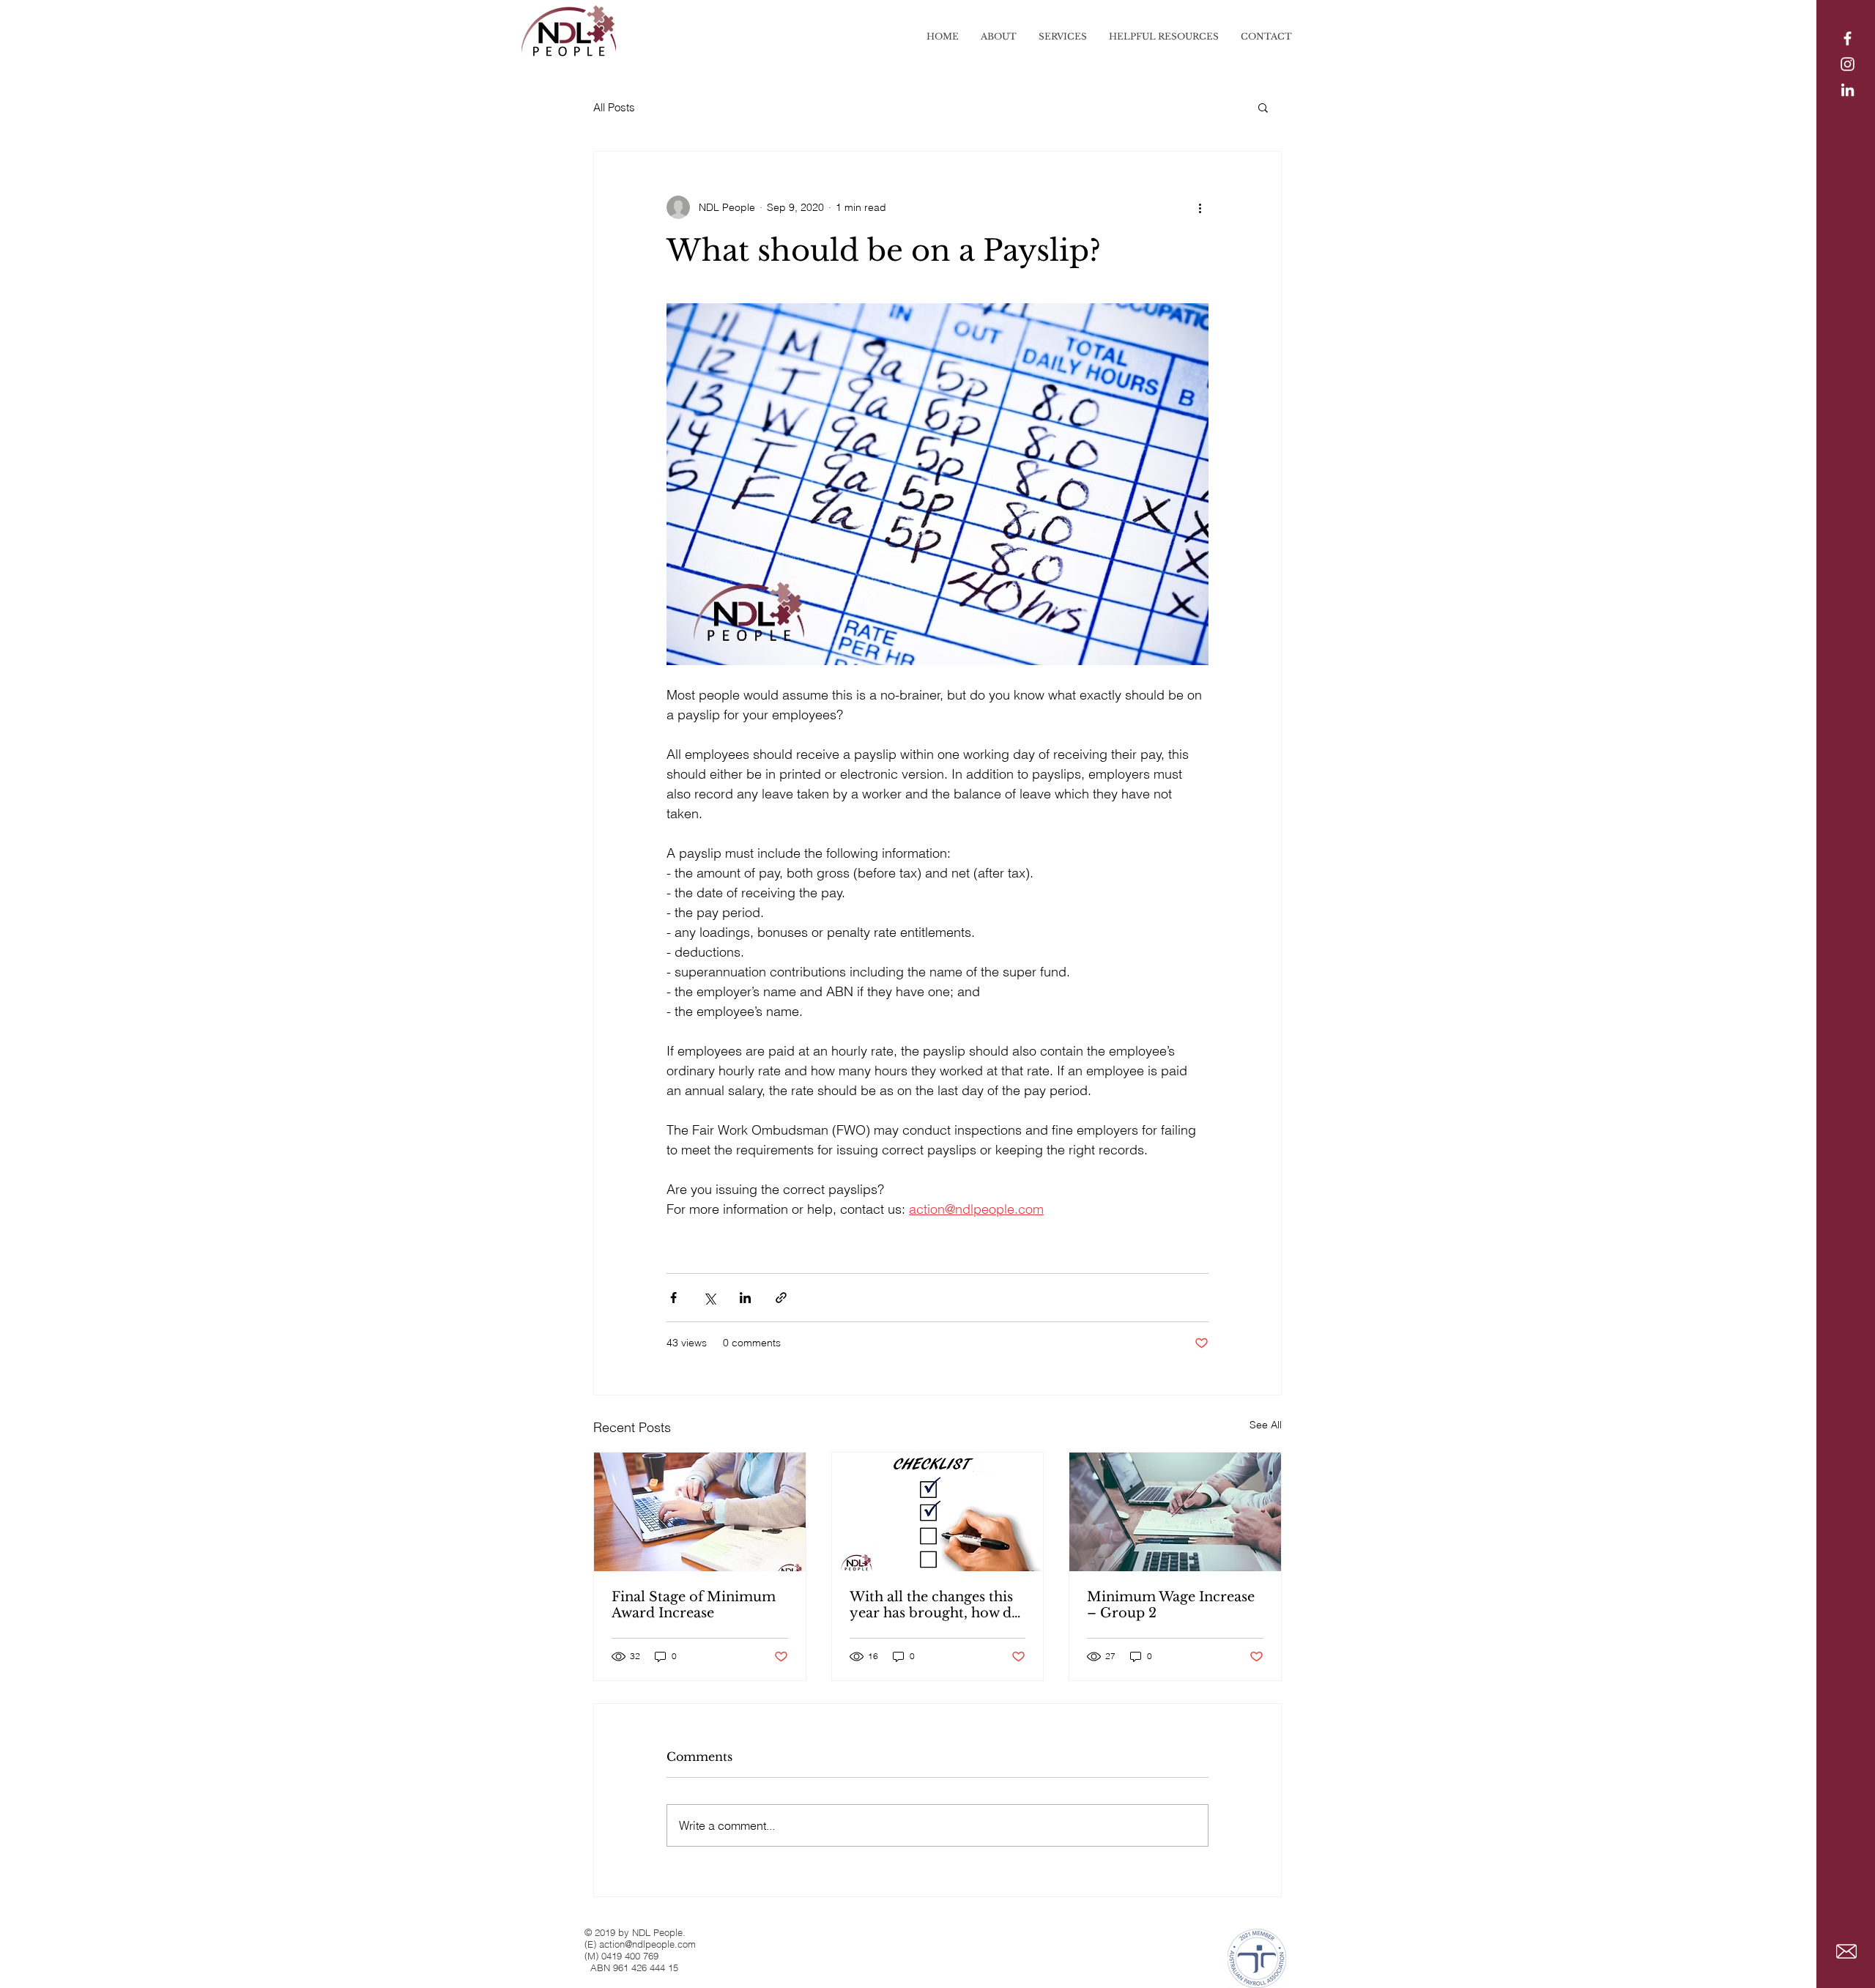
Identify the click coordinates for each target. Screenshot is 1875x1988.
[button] (1263, 107)
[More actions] (1200, 207)
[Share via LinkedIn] (745, 1298)
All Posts (614, 107)
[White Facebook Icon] (1848, 38)
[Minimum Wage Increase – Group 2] (1175, 1512)
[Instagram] (1848, 64)
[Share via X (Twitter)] (709, 1298)
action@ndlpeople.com (647, 1944)
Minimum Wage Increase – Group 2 (1171, 1605)
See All (1266, 1425)
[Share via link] (781, 1298)
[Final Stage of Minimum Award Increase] (700, 1512)
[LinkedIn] (1848, 90)
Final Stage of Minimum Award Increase (694, 1605)
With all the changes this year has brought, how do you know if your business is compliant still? (937, 1605)
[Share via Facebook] (673, 1298)
